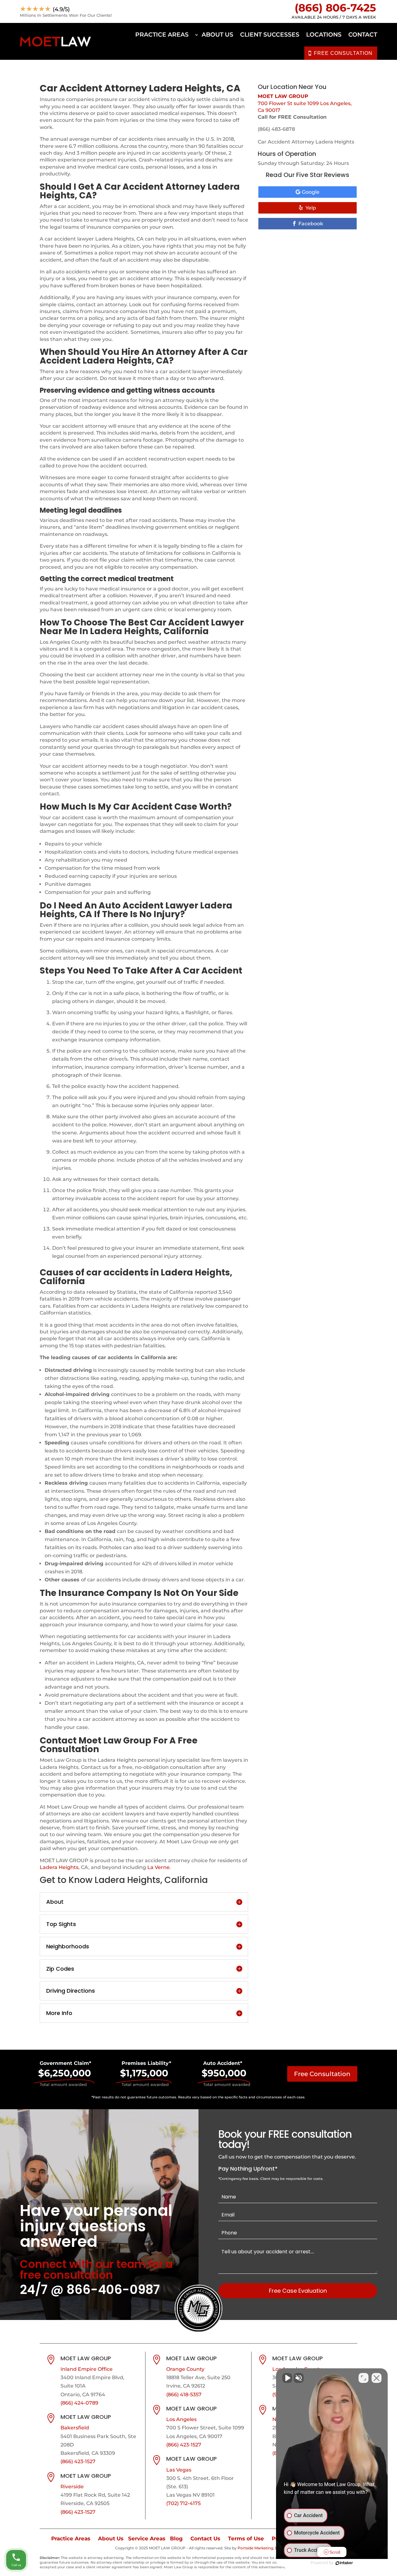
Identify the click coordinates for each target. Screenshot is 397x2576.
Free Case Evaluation (298, 2291)
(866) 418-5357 (184, 2395)
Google (311, 192)
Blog (176, 2538)
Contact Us (205, 2538)
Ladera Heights (59, 1867)
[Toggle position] (364, 2378)
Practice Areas (162, 35)
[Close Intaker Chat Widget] (377, 2378)
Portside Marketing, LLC (260, 2548)
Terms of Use (246, 2538)
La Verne (158, 1867)
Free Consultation (322, 2074)
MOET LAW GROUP (283, 96)
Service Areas (147, 2538)
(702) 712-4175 (183, 2503)
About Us (217, 35)
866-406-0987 (113, 2290)
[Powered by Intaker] (344, 2563)
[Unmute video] (287, 2378)
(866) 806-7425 (335, 8)
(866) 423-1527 (78, 2461)
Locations (324, 35)
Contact (363, 35)
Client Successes (270, 35)
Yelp (311, 208)
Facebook (311, 224)
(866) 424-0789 (79, 2403)
